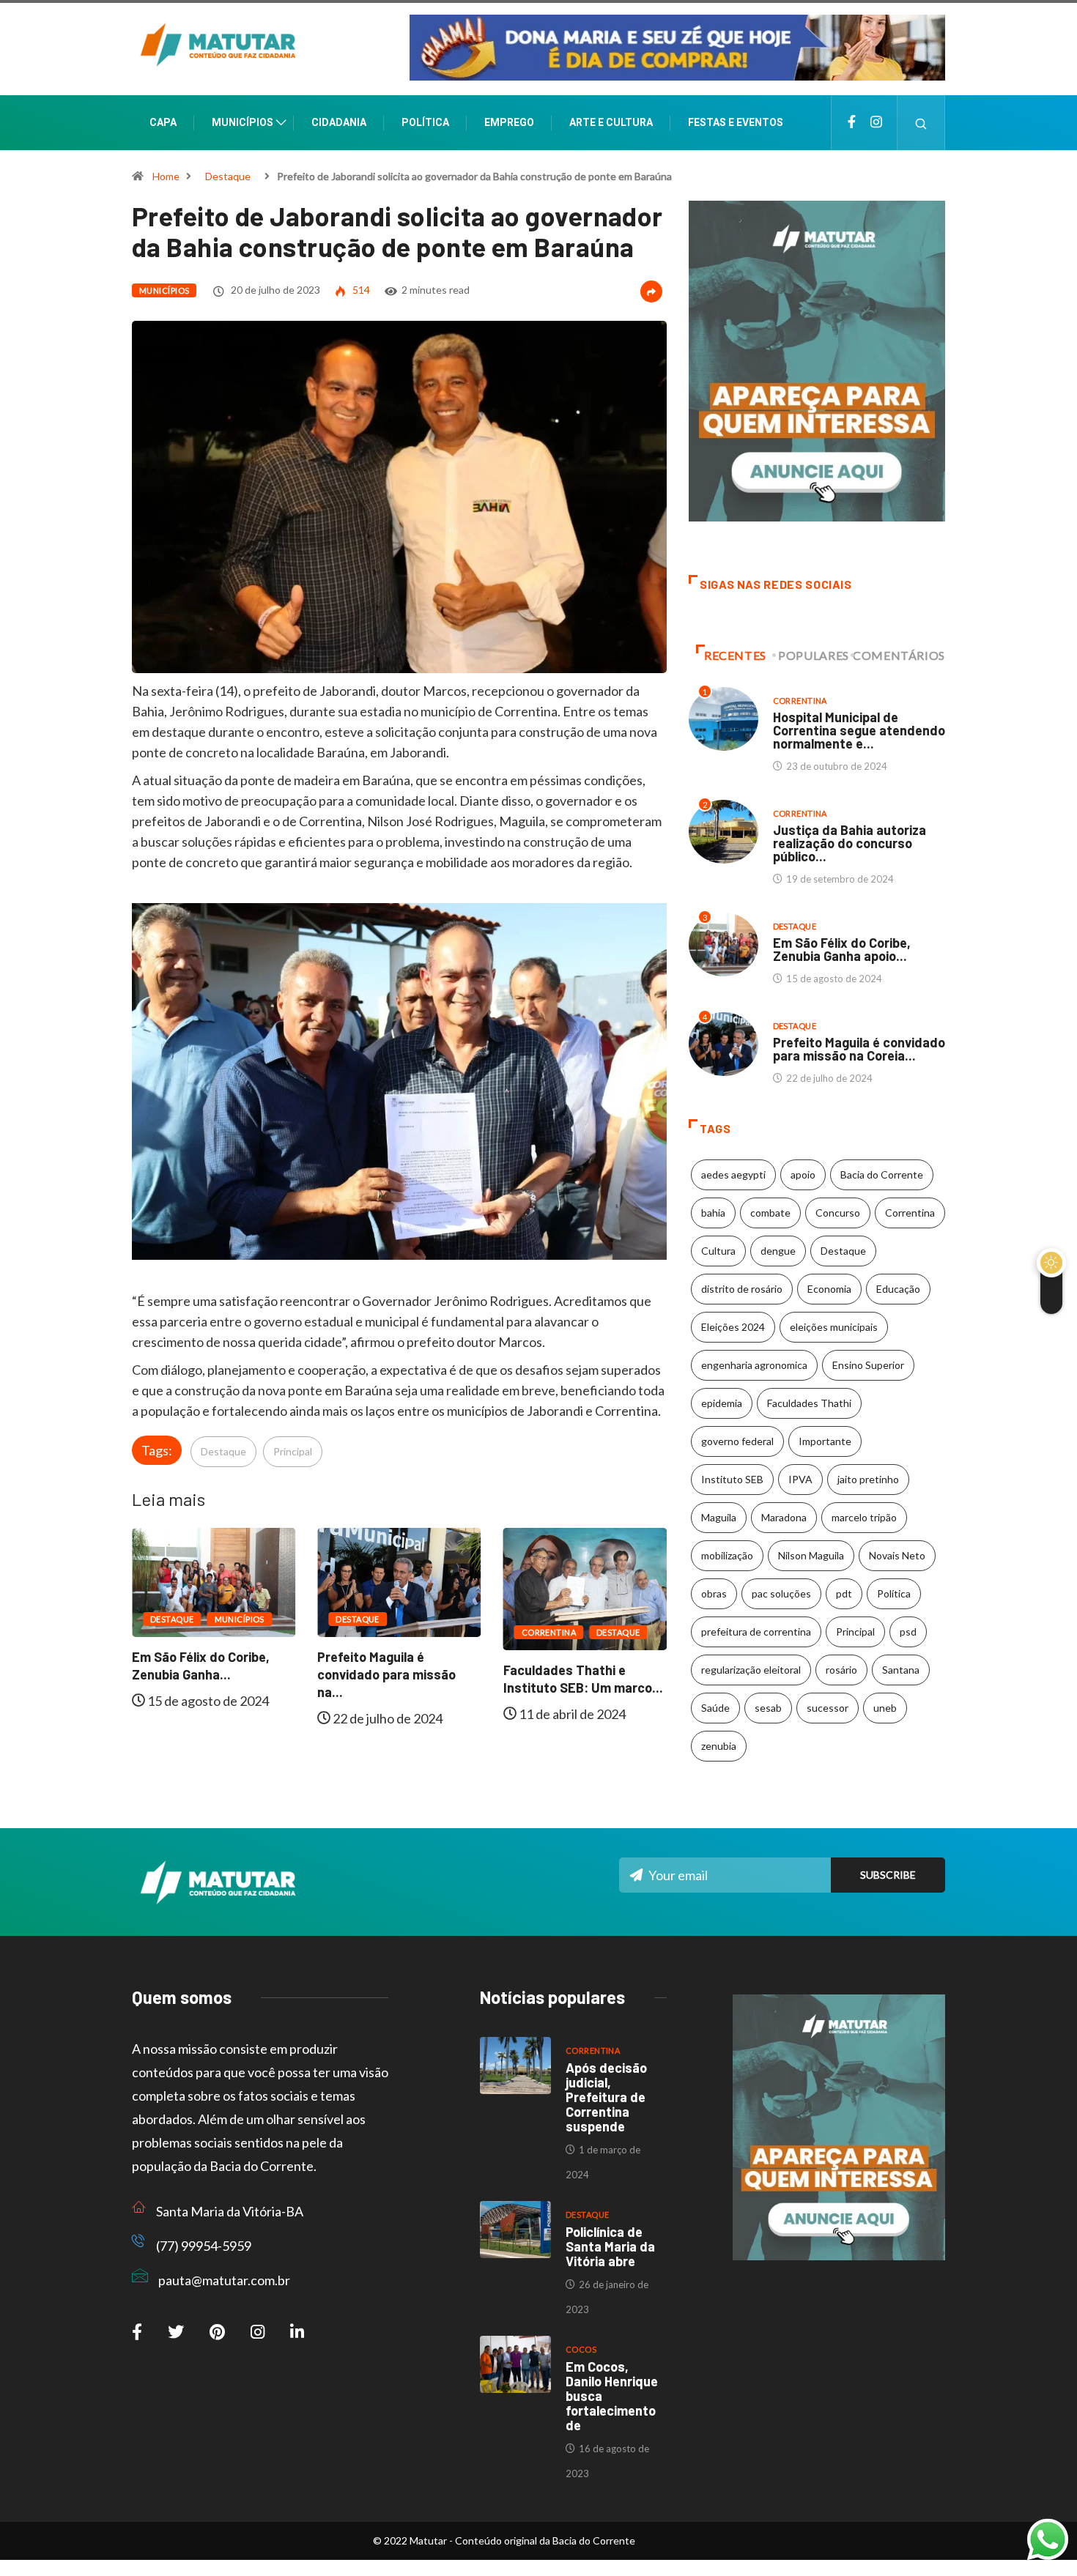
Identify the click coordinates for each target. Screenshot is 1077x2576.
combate (770, 1213)
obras (714, 1593)
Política (425, 122)
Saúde (715, 1708)
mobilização (727, 1555)
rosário (841, 1670)
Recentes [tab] (735, 655)
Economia (829, 1289)
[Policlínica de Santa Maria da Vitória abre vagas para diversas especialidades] (515, 2230)
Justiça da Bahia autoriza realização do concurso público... (850, 843)
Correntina (388, 1632)
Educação (898, 1289)
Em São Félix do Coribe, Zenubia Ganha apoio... (842, 949)
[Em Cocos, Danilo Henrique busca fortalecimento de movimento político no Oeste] (515, 2364)
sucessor (828, 1708)
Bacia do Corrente (882, 1174)
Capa (163, 122)
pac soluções (781, 1593)
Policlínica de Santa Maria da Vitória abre (610, 2246)
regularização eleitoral (751, 1670)
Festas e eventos (736, 122)
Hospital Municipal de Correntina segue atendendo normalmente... (608, 1688)
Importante (825, 1441)
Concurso (838, 1213)
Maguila (719, 1517)
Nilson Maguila (811, 1555)
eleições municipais (834, 1327)
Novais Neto (897, 1555)
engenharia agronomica (754, 1365)
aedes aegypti (733, 1174)
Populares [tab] (814, 655)
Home (166, 176)
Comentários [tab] (899, 655)
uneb (885, 1708)
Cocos (581, 2349)
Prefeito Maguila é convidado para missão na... (227, 1674)
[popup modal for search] (921, 123)
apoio (803, 1174)
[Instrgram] (876, 123)
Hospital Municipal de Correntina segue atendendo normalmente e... (859, 730)
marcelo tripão (864, 1517)
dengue (778, 1251)
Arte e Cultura (611, 122)
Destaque (228, 176)
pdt (844, 1593)
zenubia (719, 1746)
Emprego (509, 122)
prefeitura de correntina (756, 1632)
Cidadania (339, 122)
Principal (293, 1451)
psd (908, 1632)
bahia (713, 1213)
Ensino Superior (868, 1365)
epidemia (722, 1403)
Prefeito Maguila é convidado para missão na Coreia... (859, 1049)
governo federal (737, 1441)
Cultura (718, 1251)
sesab (768, 1708)
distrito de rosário (742, 1289)
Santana (901, 1670)
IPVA (800, 1479)
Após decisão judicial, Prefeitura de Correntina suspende (606, 2097)
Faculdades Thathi (809, 1403)
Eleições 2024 (733, 1327)
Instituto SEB (732, 1479)
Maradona (784, 1517)
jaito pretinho (868, 1479)
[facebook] (852, 123)
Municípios (243, 122)
